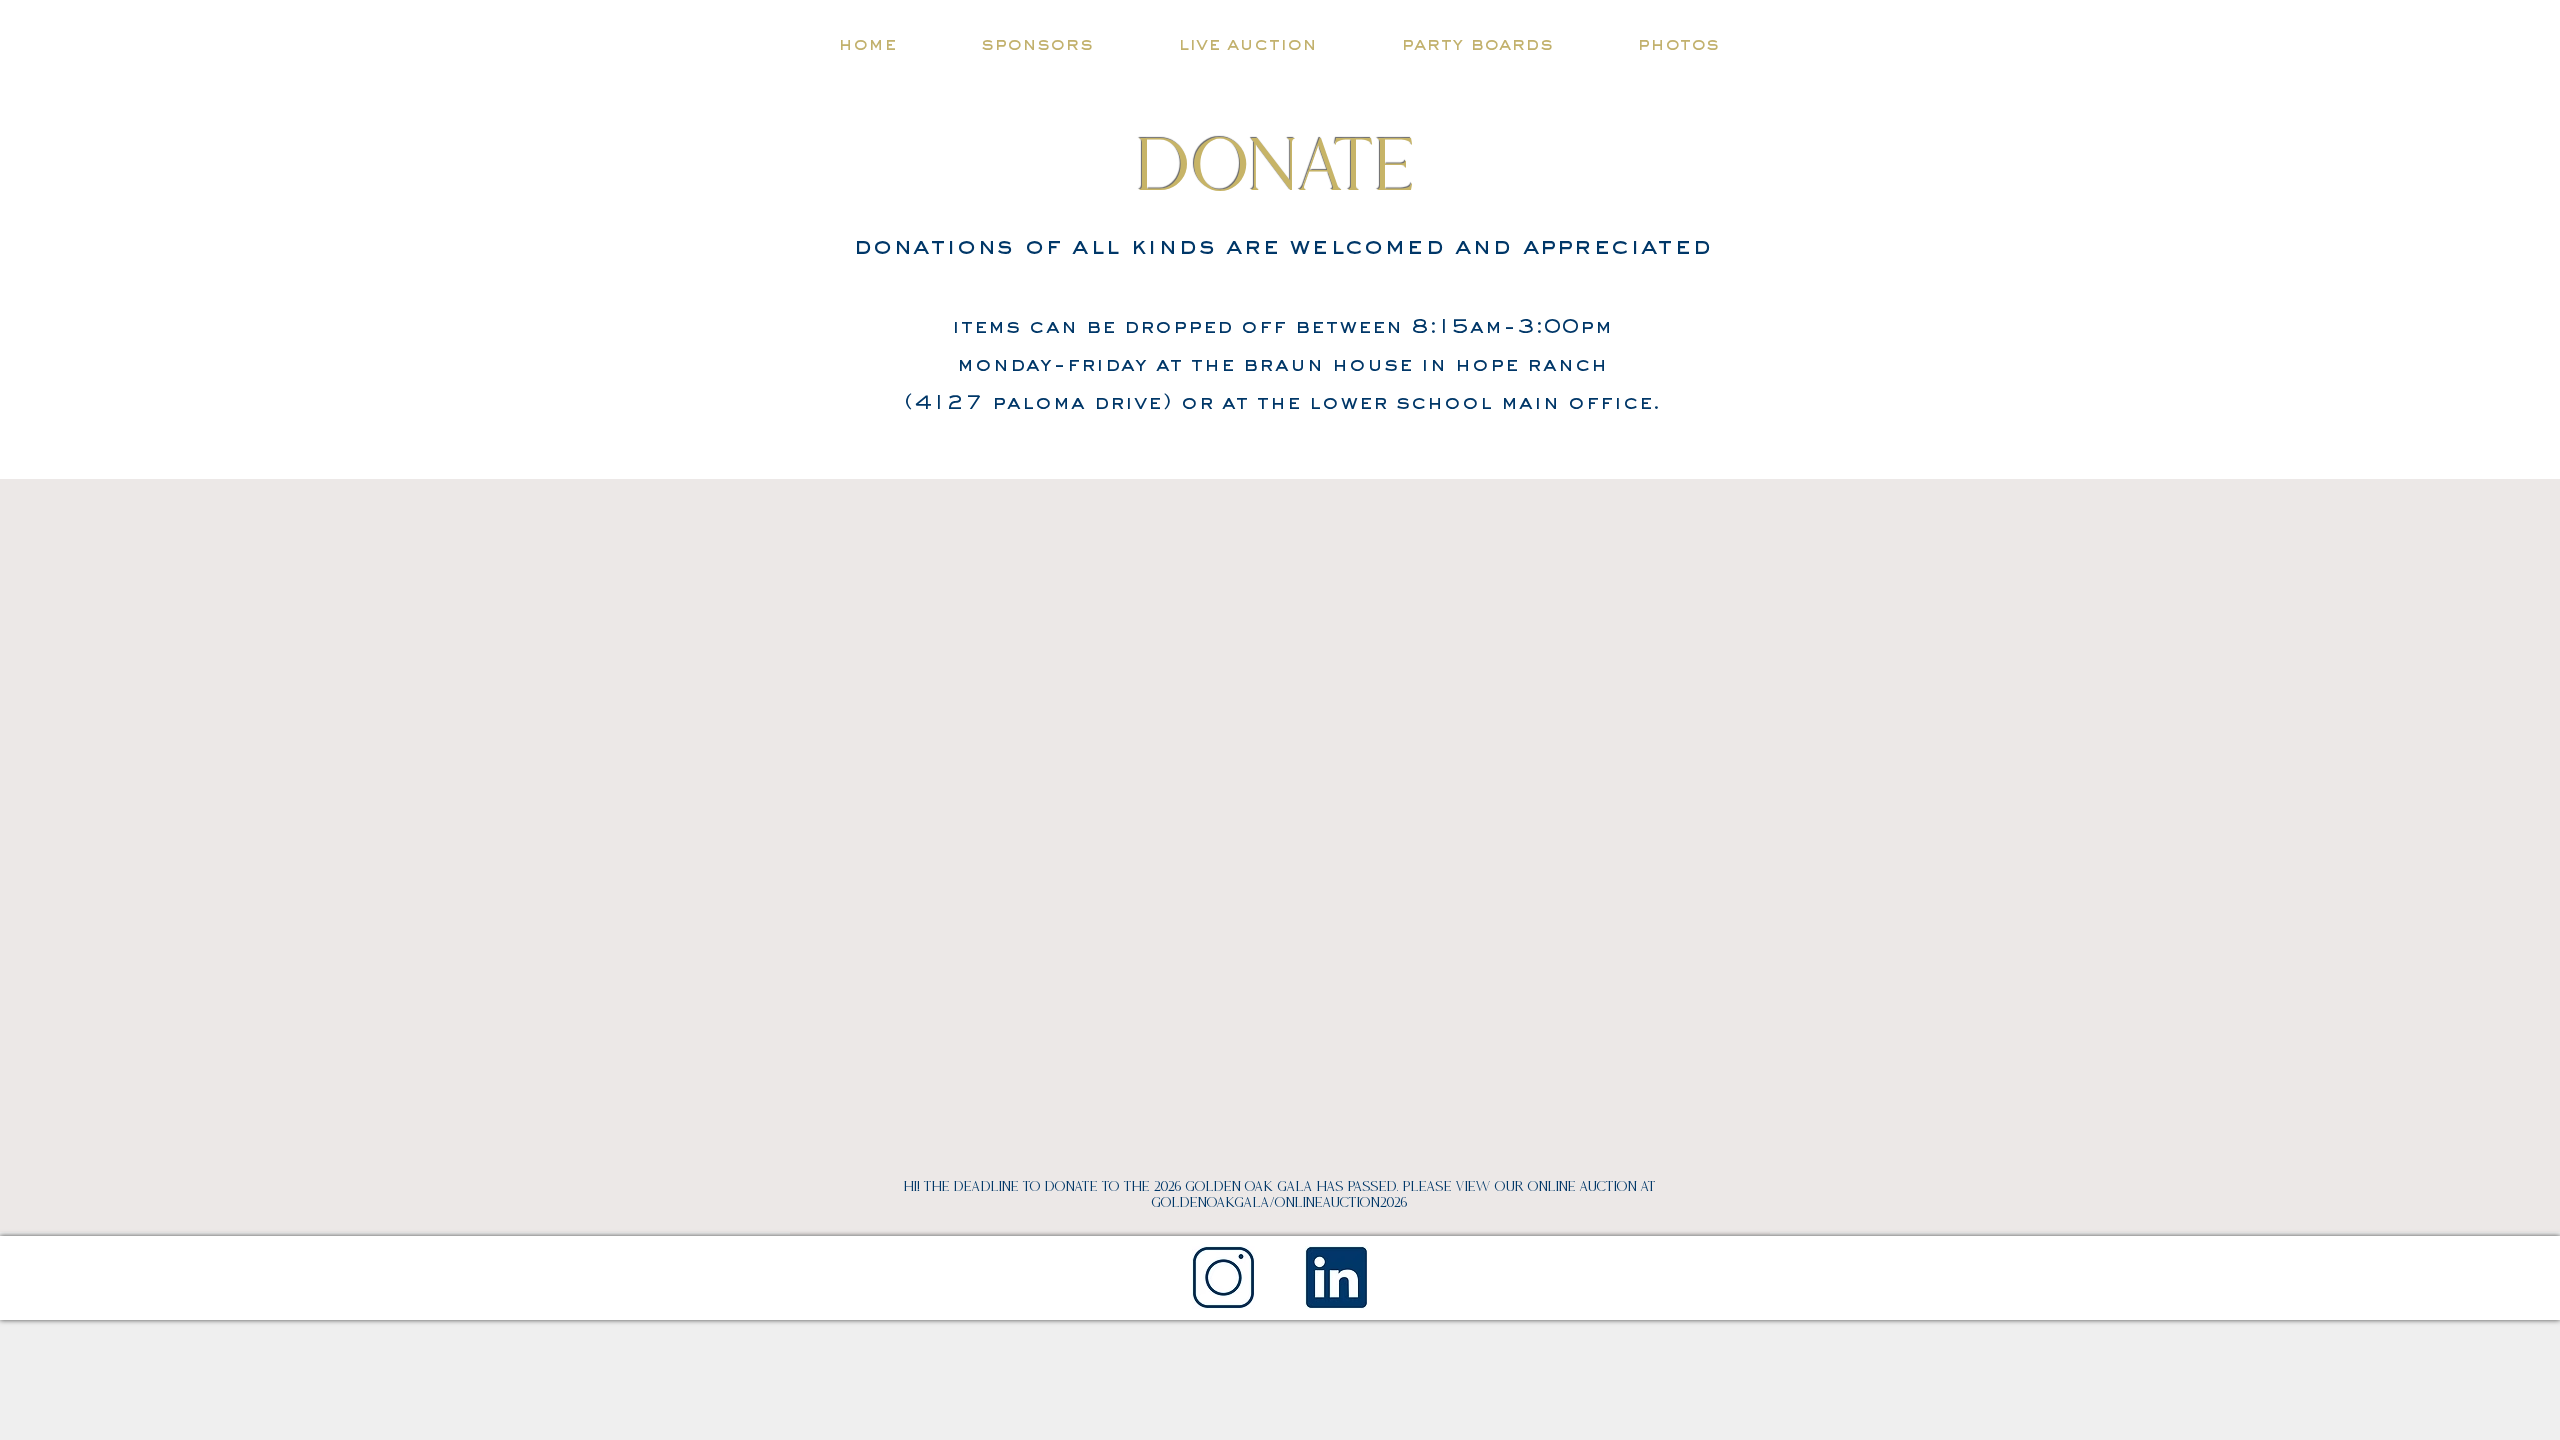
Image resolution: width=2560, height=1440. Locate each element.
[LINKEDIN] (1336, 1277)
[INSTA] (1223, 1277)
